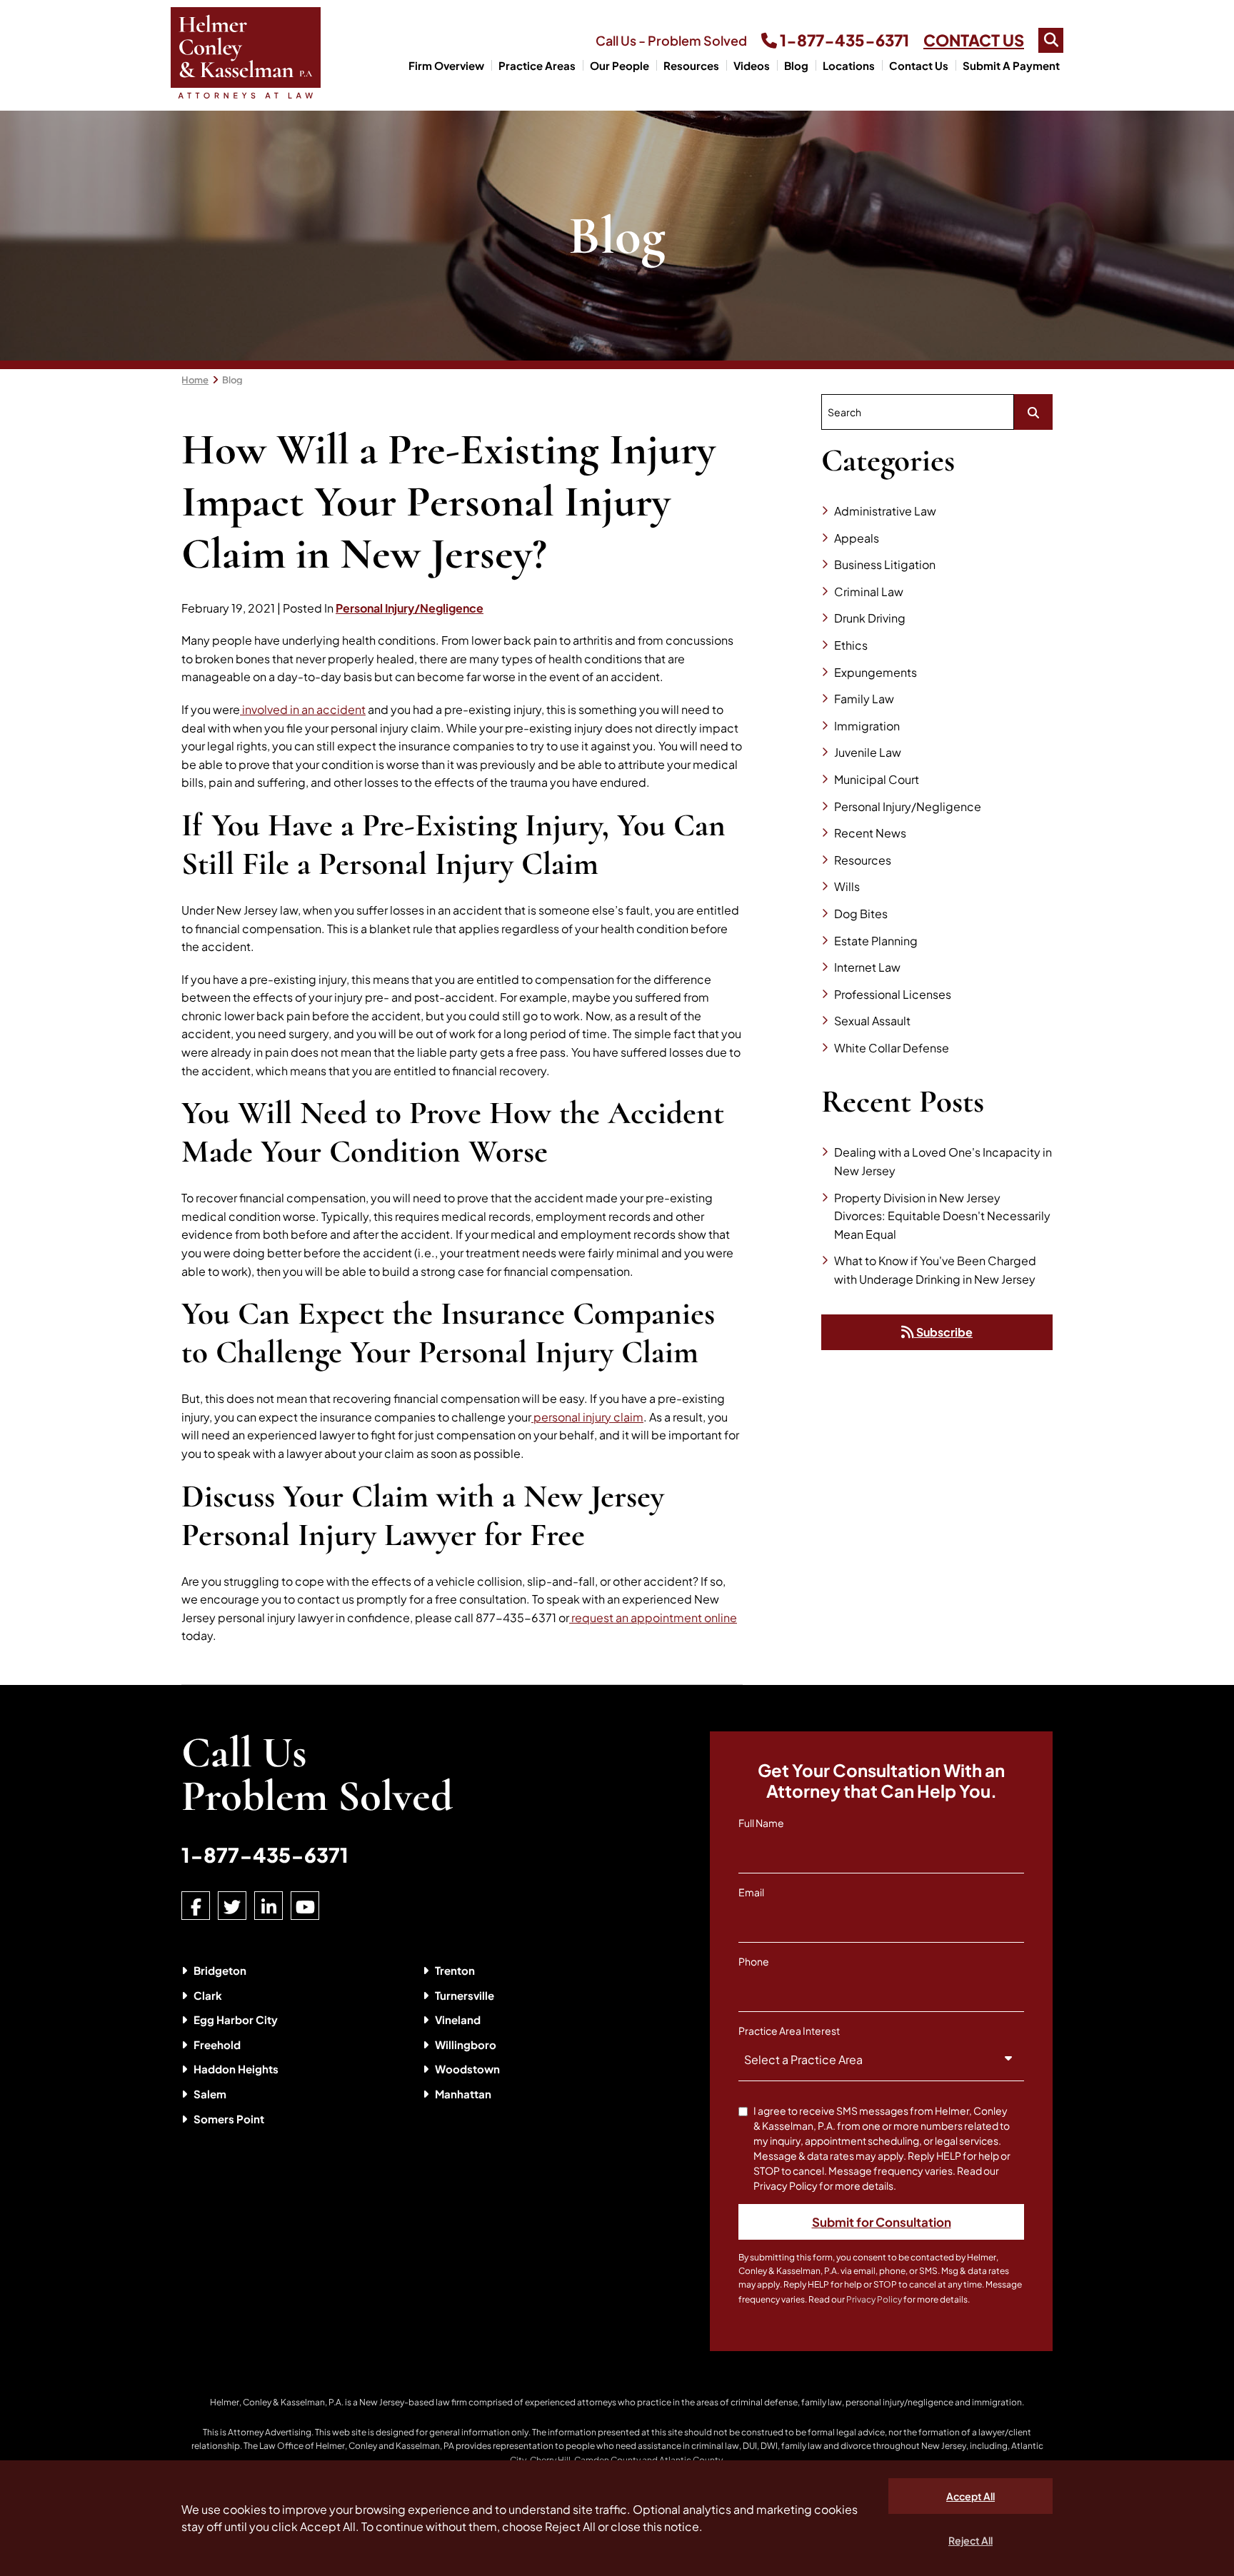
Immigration (867, 726)
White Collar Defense (892, 1048)
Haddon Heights (236, 2069)
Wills (847, 886)
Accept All (970, 2496)
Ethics (851, 645)
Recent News (870, 833)
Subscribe (943, 1332)
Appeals (857, 538)
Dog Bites (861, 914)
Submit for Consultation (882, 2222)
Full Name (761, 1823)
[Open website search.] (1051, 40)
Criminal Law (869, 592)
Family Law (864, 699)
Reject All (970, 2540)
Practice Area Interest (789, 2031)
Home (195, 380)
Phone (754, 1961)
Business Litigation (885, 564)
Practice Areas (537, 65)
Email (751, 1892)
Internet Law (867, 967)
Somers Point (229, 2119)
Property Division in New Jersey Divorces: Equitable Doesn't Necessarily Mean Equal (942, 1216)
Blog (796, 65)
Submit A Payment (1011, 65)
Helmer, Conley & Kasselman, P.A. (277, 2402)
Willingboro (466, 2044)
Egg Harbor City (236, 2019)
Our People (619, 65)
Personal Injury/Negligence (410, 608)
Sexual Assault (872, 1021)
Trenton (455, 1970)
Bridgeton (220, 1970)
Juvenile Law (868, 752)
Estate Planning (876, 941)
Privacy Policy (874, 2299)
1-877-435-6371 (843, 40)
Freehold (217, 2044)
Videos (752, 65)
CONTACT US (974, 40)
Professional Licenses (893, 994)
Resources (691, 65)
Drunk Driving (870, 618)
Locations (849, 65)
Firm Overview (446, 65)
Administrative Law (885, 511)
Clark (208, 1995)
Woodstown (467, 2069)
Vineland (458, 2019)
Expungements (876, 672)
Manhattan (463, 2094)
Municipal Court (877, 779)
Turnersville (465, 1995)
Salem (210, 2094)
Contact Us (919, 65)
